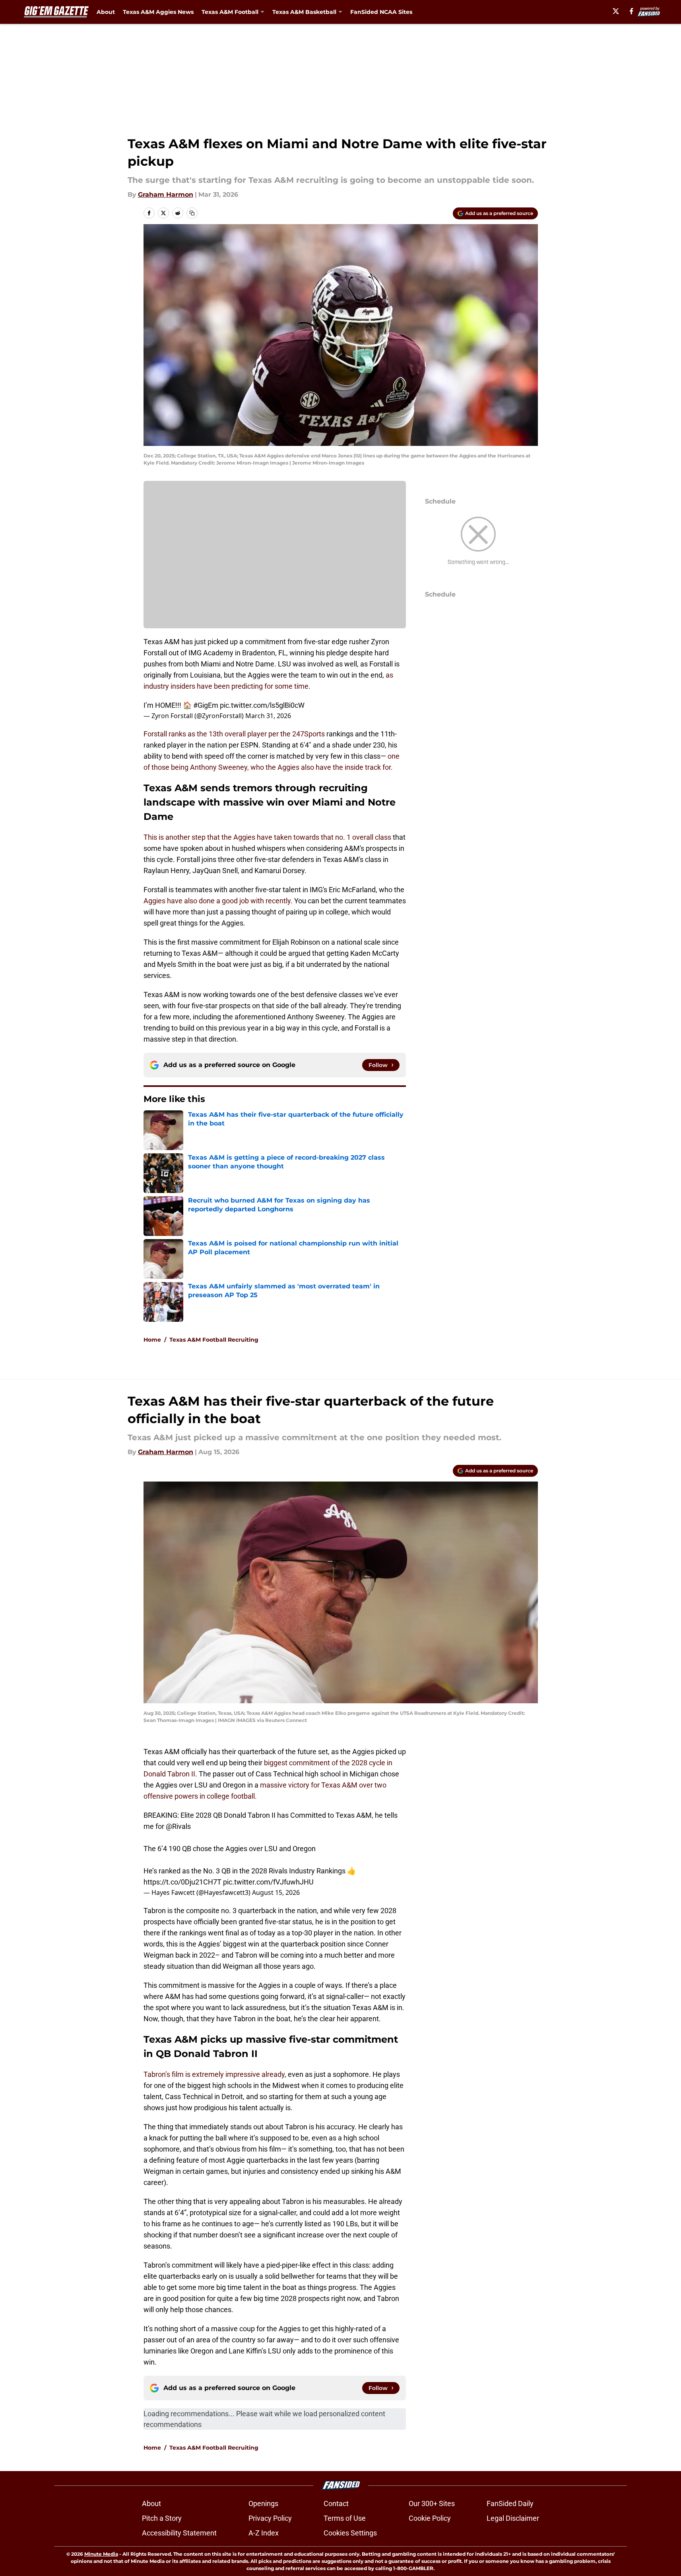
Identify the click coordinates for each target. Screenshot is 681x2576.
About (106, 12)
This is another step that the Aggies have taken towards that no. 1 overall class (267, 837)
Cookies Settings (350, 2533)
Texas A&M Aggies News (158, 12)
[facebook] (632, 11)
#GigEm (206, 705)
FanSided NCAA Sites (381, 12)
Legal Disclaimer (513, 2518)
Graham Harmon (166, 195)
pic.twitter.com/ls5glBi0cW (262, 705)
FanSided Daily (510, 2503)
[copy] (192, 213)
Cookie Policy (430, 2518)
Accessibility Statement (179, 2533)
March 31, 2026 (268, 716)
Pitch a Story (162, 2518)
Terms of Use (345, 2518)
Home (152, 1340)
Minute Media (101, 2554)
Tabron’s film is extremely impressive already (214, 2074)
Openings (263, 2503)
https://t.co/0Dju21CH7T (182, 1882)
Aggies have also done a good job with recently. (218, 901)
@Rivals (178, 1826)
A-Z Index (264, 2533)
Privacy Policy (270, 2518)
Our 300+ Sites (432, 2503)
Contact (336, 2503)
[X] (616, 11)
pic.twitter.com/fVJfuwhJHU (268, 1882)
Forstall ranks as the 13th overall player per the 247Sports (234, 734)
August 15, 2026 (276, 1892)
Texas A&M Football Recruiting (214, 1340)
